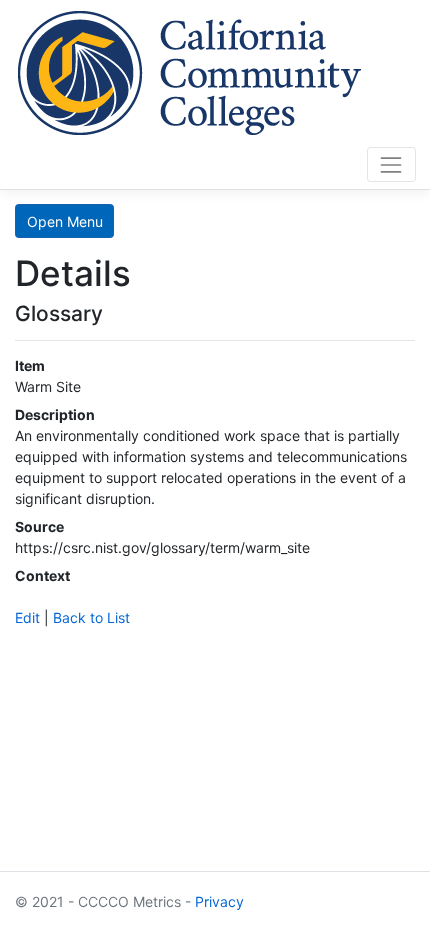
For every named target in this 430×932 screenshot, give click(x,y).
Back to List (91, 617)
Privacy (219, 901)
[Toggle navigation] (391, 164)
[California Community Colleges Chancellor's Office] (190, 70)
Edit (27, 617)
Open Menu (65, 221)
